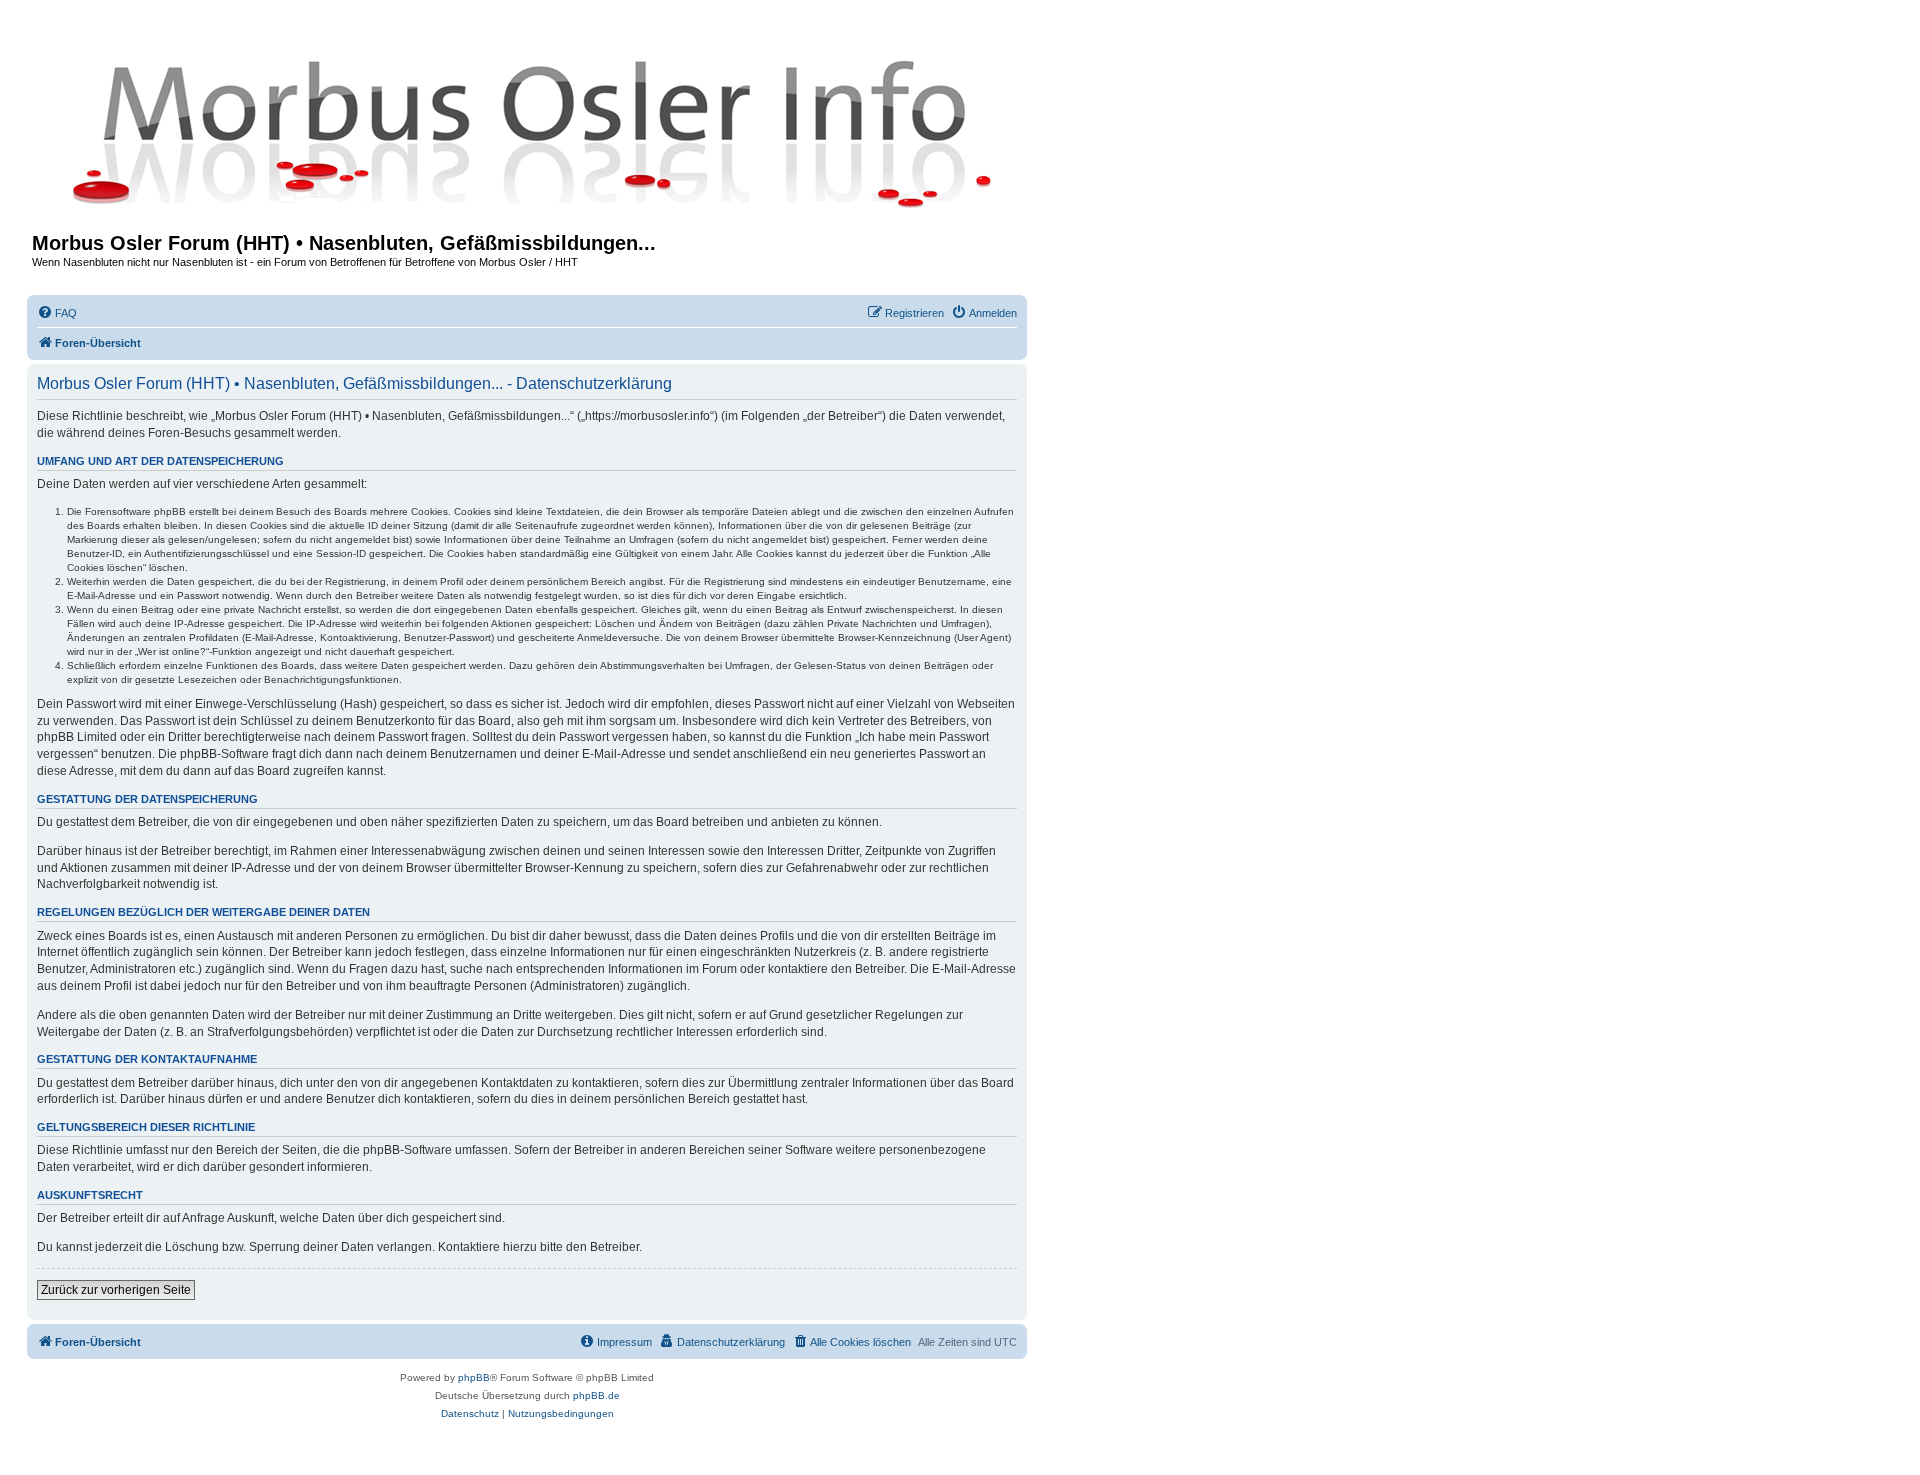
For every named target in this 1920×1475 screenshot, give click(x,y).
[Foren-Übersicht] (527, 132)
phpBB (474, 1377)
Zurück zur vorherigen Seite (116, 1290)
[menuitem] (57, 313)
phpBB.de (596, 1395)
